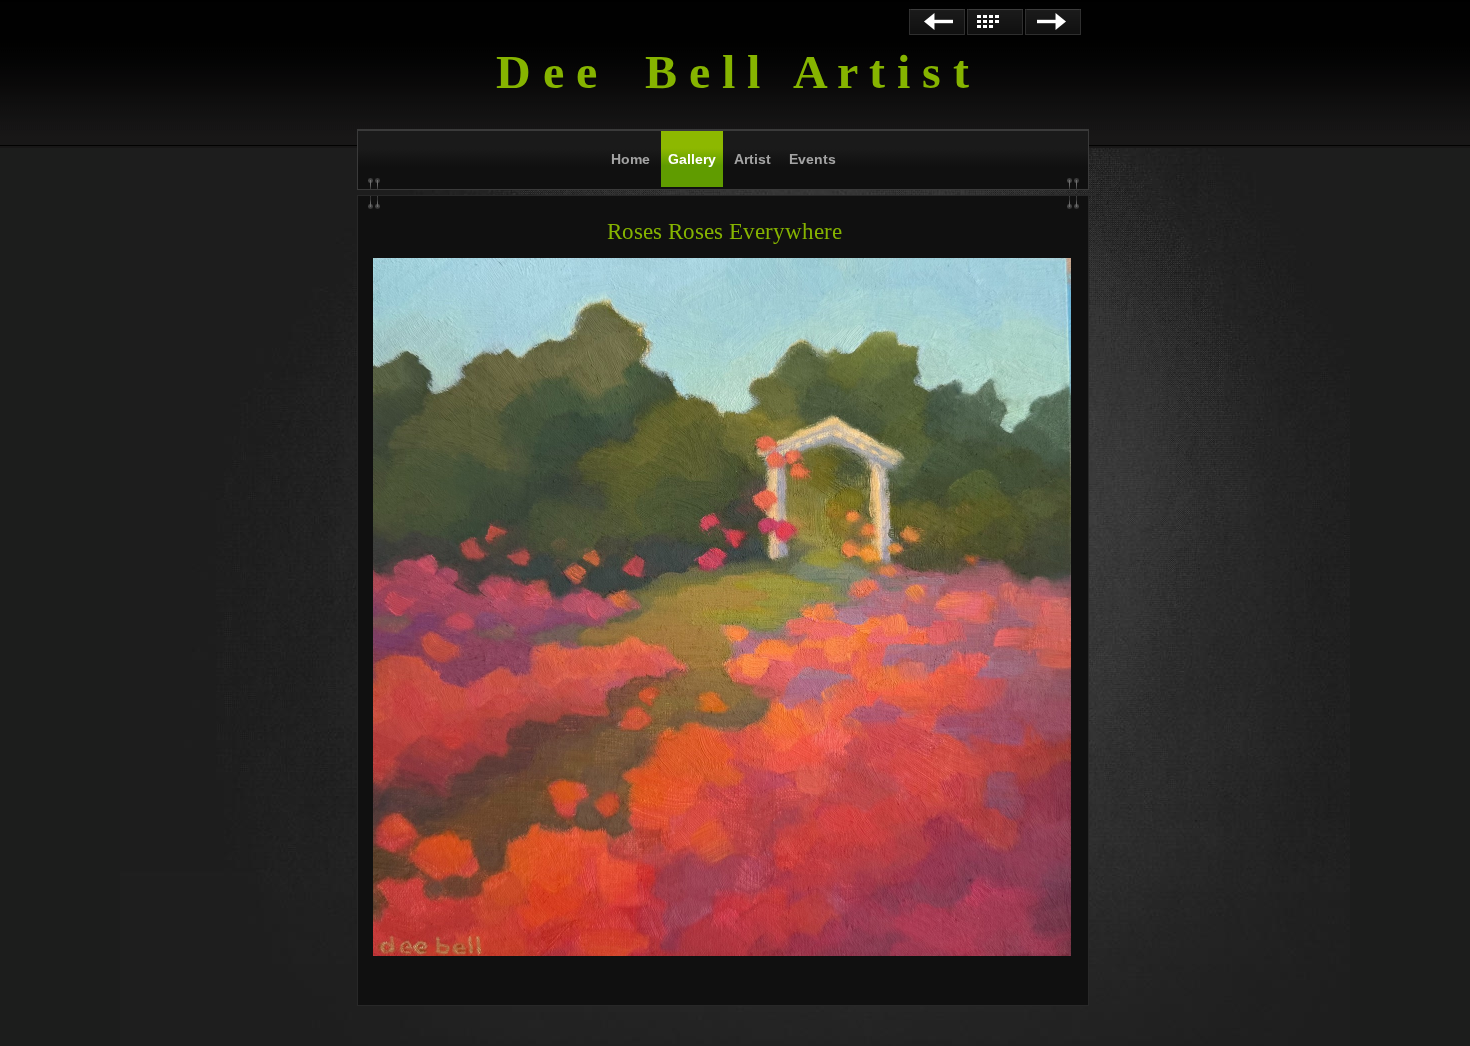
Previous (937, 22)
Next (1053, 22)
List (995, 22)
